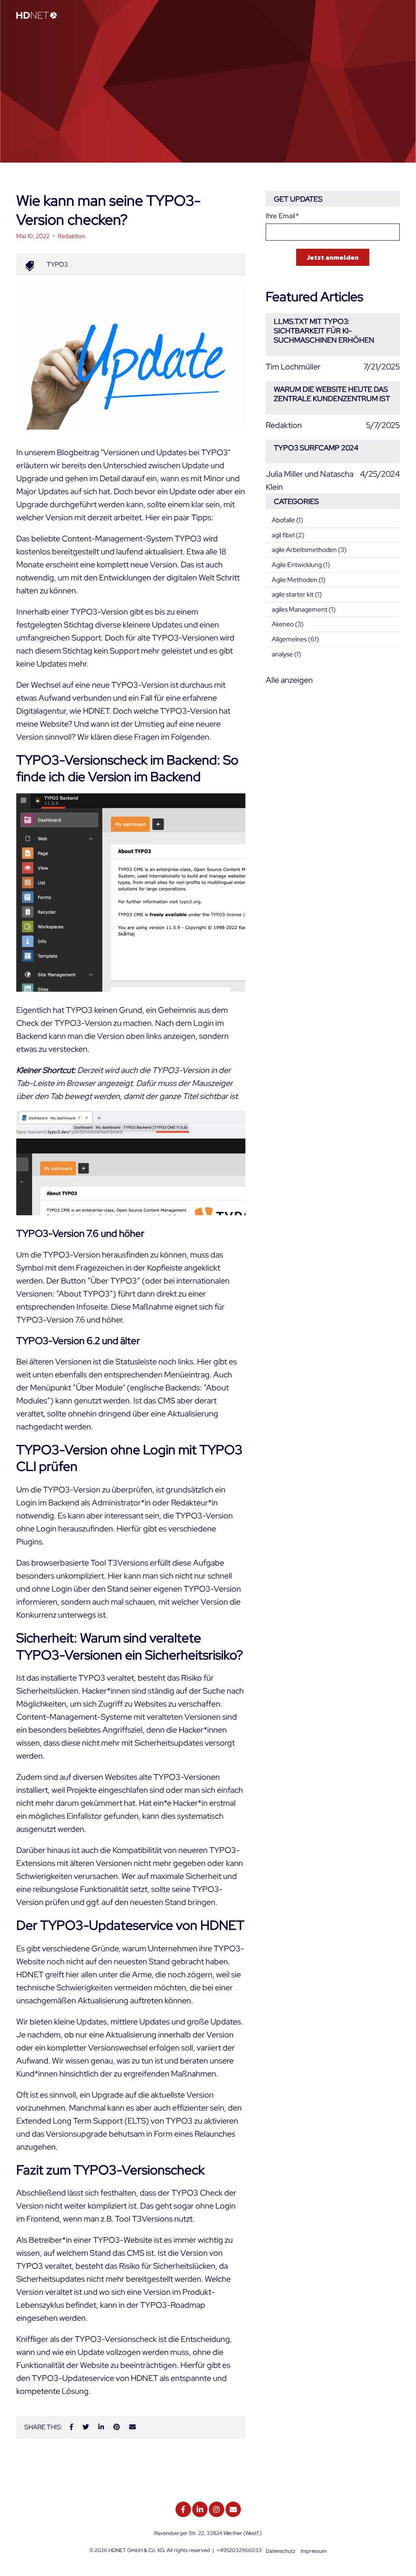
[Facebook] (71, 2427)
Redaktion (71, 236)
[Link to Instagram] (217, 2509)
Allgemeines (295, 639)
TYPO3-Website (123, 2240)
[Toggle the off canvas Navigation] (394, 16)
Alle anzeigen (289, 680)
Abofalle (287, 520)
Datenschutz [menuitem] (281, 2551)
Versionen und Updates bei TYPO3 (166, 452)
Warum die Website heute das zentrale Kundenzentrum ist (332, 394)
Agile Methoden (299, 580)
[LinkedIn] (101, 2427)
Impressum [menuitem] (314, 2551)
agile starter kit (297, 594)
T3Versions (128, 1563)
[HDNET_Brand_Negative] (37, 16)
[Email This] (132, 2427)
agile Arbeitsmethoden (309, 550)
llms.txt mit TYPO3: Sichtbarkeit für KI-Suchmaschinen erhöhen (324, 331)
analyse (286, 654)
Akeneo (288, 624)
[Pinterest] (117, 2427)
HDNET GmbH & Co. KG (136, 2550)
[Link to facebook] (183, 2509)
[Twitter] (86, 2427)
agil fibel (288, 535)
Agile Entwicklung (301, 565)
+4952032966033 (239, 2550)
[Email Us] (233, 2509)
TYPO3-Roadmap (173, 2305)
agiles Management (304, 609)
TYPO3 (57, 264)
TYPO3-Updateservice (73, 2378)
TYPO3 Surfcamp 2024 (316, 448)
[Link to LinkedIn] (200, 2509)
